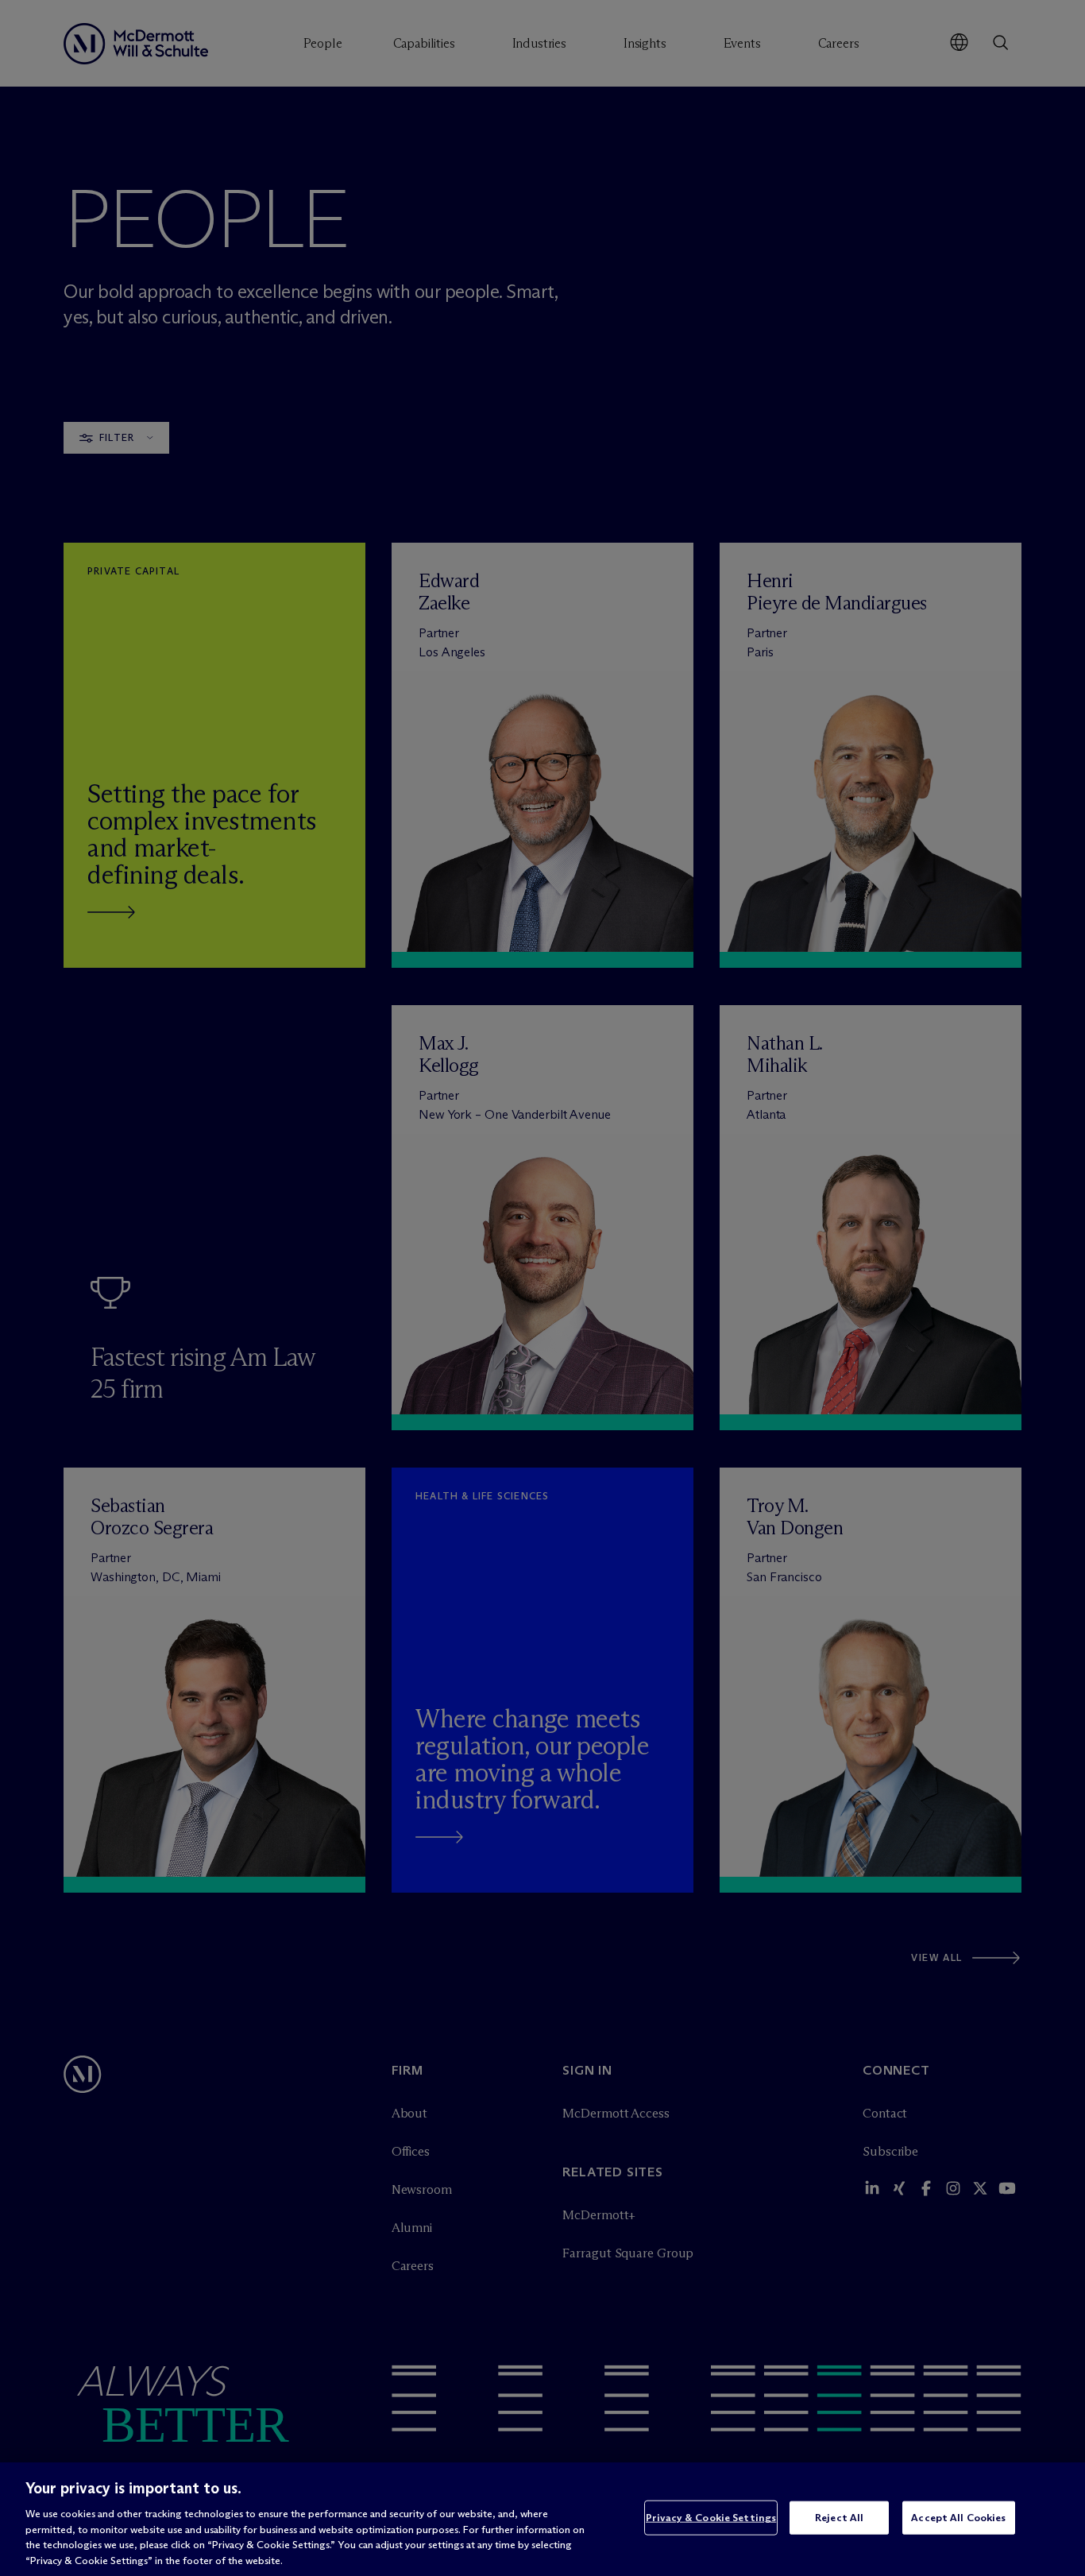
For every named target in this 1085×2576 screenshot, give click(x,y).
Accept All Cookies (958, 2517)
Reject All (839, 2517)
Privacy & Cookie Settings (711, 2517)
